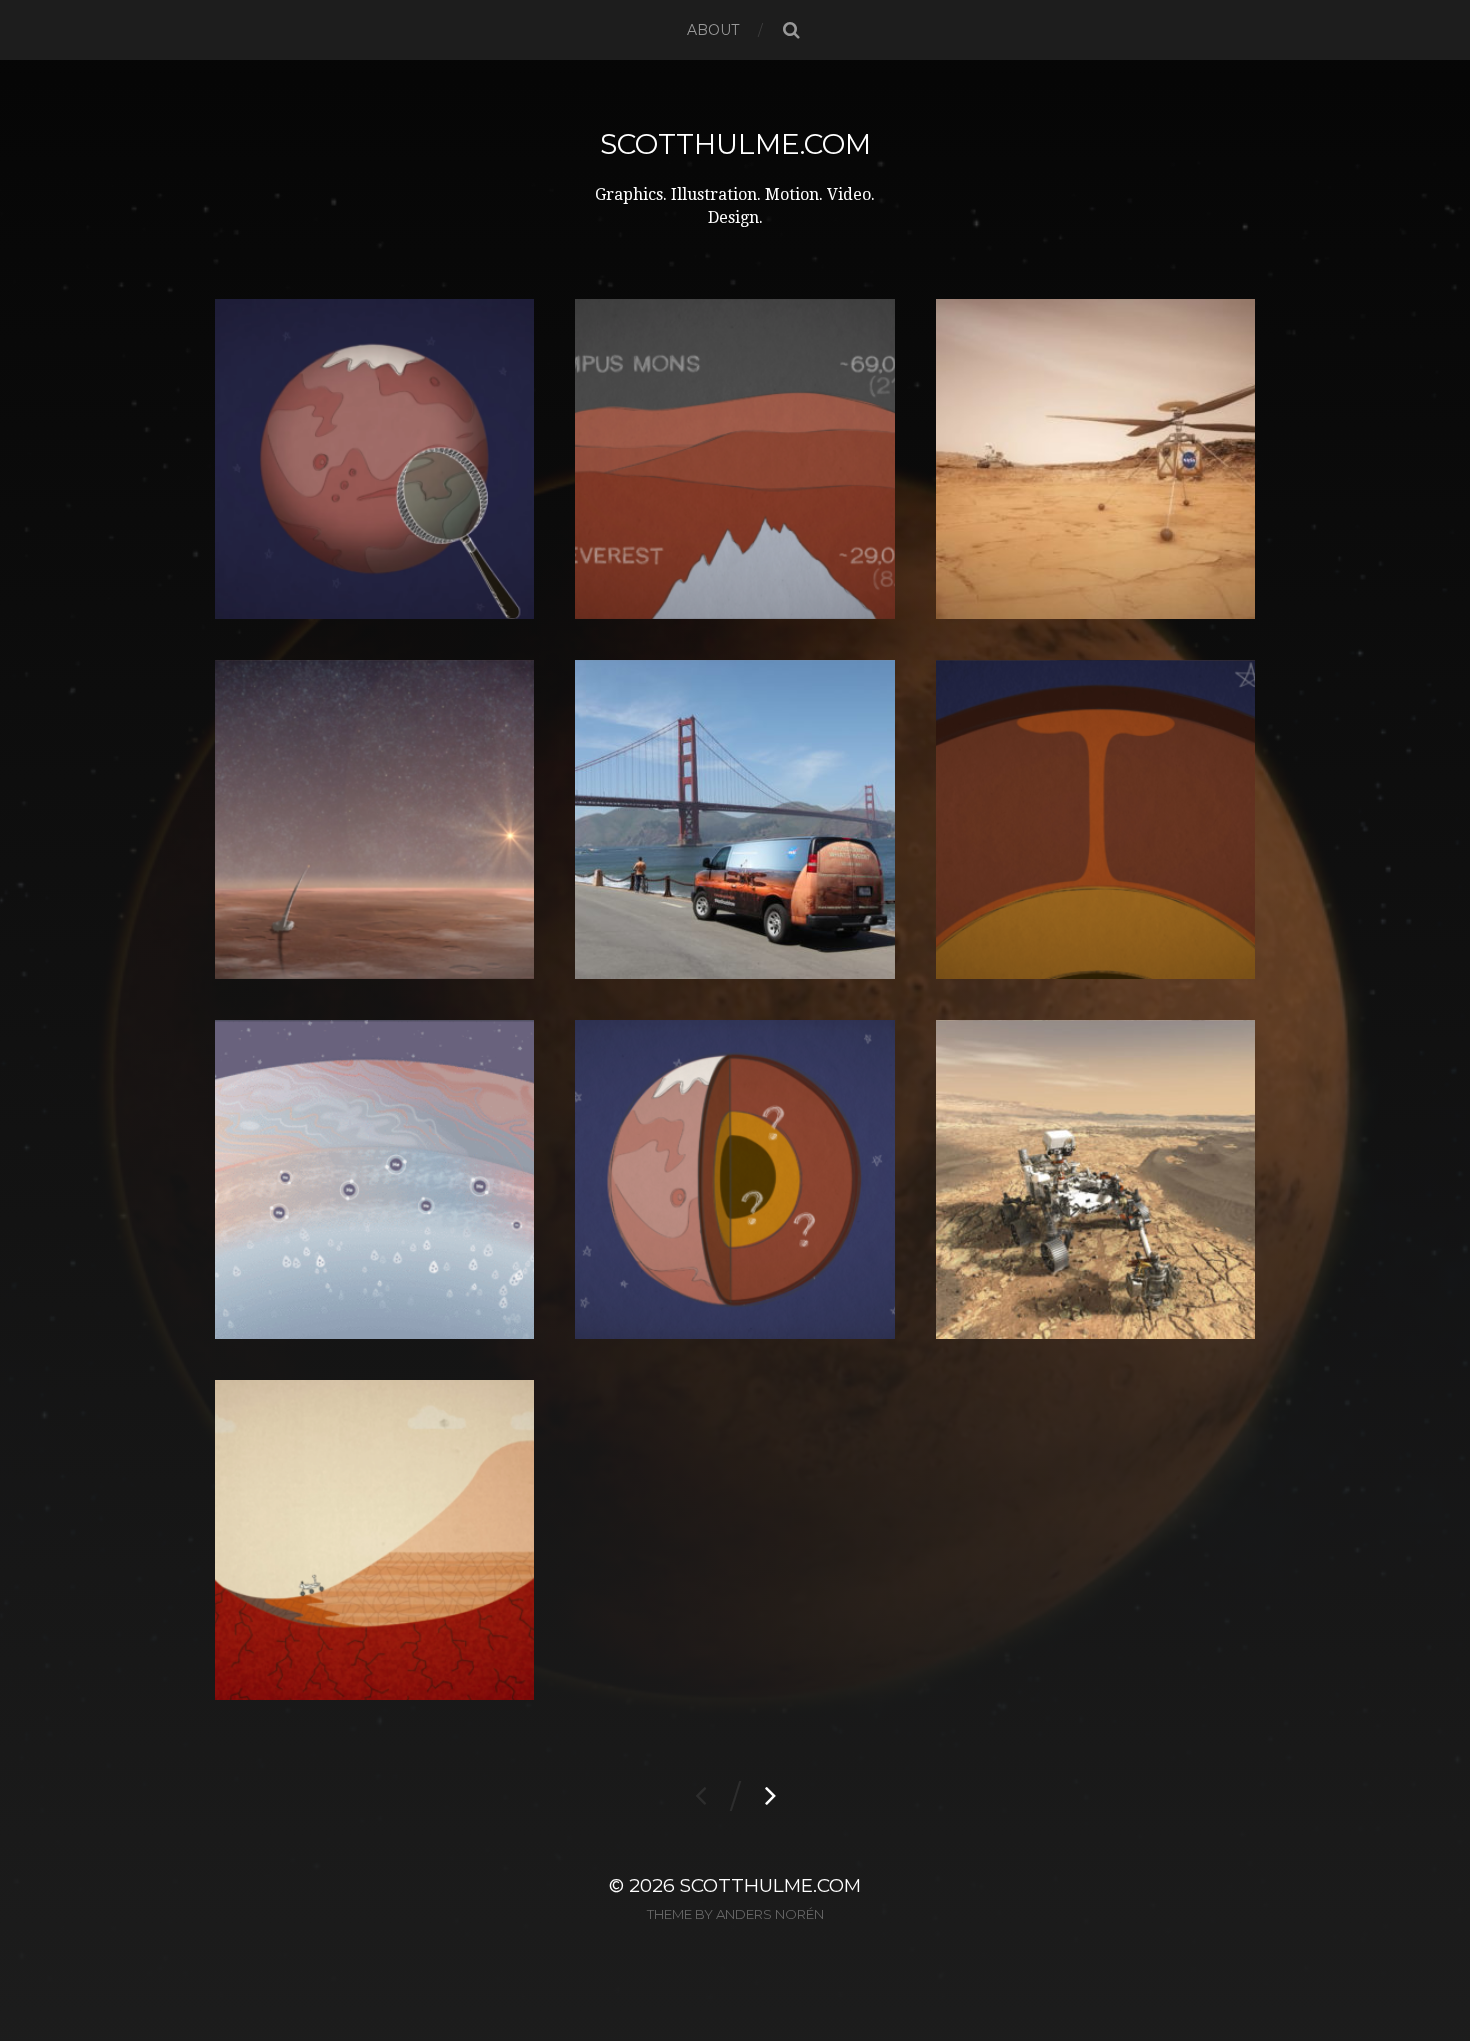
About (713, 30)
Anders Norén (770, 1914)
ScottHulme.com (735, 144)
